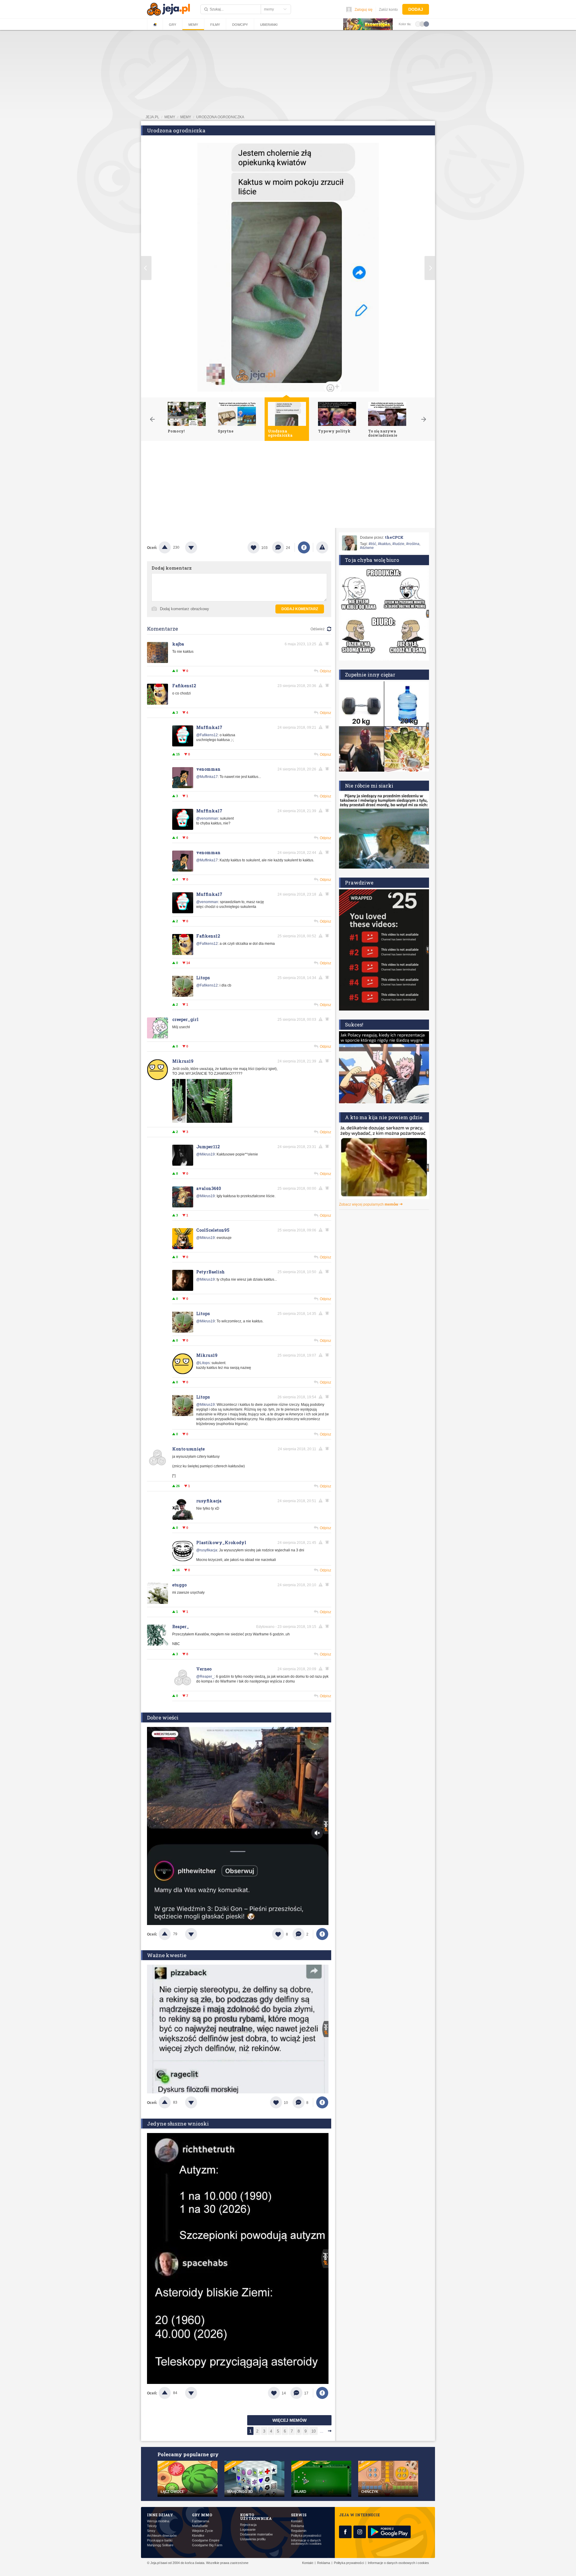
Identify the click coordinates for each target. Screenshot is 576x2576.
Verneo (204, 1669)
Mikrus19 (183, 1061)
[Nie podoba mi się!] (198, 547)
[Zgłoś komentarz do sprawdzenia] (322, 644)
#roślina (413, 544)
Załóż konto (388, 10)
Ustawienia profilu (253, 2539)
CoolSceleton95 (213, 1230)
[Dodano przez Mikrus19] (202, 1122)
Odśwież (318, 629)
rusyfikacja (209, 1501)
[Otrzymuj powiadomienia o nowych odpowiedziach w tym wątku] (328, 685)
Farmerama (201, 2521)
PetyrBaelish (210, 1272)
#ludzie (398, 544)
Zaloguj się (364, 10)
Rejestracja (248, 2525)
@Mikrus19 (205, 1154)
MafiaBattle (200, 2526)
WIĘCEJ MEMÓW (289, 2420)
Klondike (198, 2536)
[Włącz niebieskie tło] (426, 24)
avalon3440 (209, 1188)
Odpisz (325, 671)
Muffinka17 (209, 727)
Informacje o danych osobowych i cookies (306, 2542)
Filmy (215, 25)
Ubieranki (269, 25)
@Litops (203, 1363)
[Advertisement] (288, 486)
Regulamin (299, 2531)
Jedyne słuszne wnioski (178, 2124)
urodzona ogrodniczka (220, 117)
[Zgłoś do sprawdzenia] (322, 547)
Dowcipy (240, 25)
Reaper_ (181, 1627)
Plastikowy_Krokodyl (221, 1543)
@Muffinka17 (207, 777)
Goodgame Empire (206, 2540)
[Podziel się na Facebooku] (304, 547)
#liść (372, 544)
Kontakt (297, 2521)
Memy (193, 25)
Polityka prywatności (306, 2536)
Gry (172, 25)
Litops (203, 978)
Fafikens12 (184, 686)
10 (313, 2431)
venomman (208, 769)
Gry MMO (202, 2515)
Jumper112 (208, 1147)
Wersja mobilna (158, 2521)
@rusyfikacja (207, 1550)
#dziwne (367, 548)
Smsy (151, 2531)
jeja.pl (152, 117)
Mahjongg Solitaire (160, 2545)
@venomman (207, 818)
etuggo (179, 1585)
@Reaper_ (205, 1677)
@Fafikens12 (207, 735)
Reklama (297, 2526)
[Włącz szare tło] (422, 24)
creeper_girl (185, 1019)
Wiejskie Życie (202, 2531)
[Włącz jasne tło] (418, 24)
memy (170, 117)
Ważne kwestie (167, 1955)
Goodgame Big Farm (207, 2545)
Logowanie (248, 2530)
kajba (178, 644)
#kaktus (384, 544)
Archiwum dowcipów (162, 2536)
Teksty (152, 2526)
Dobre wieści (163, 1717)
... (322, 2431)
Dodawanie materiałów (256, 2534)
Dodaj (416, 9)
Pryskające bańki (160, 2540)
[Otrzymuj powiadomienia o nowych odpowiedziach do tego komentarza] (328, 644)
